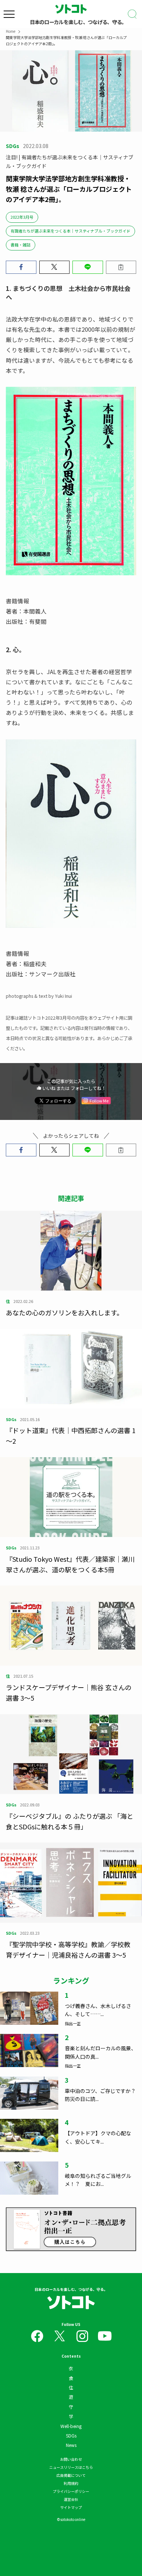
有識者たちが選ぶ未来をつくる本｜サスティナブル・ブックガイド (70, 231)
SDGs (71, 2435)
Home (11, 31)
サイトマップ (71, 2507)
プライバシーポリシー (71, 2491)
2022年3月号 (22, 217)
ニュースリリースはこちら (71, 2467)
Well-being (71, 2426)
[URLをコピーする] (121, 267)
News (71, 2445)
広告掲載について (71, 2475)
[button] (21, 267)
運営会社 (71, 2499)
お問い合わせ (71, 2459)
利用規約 (71, 2483)
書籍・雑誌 (21, 245)
